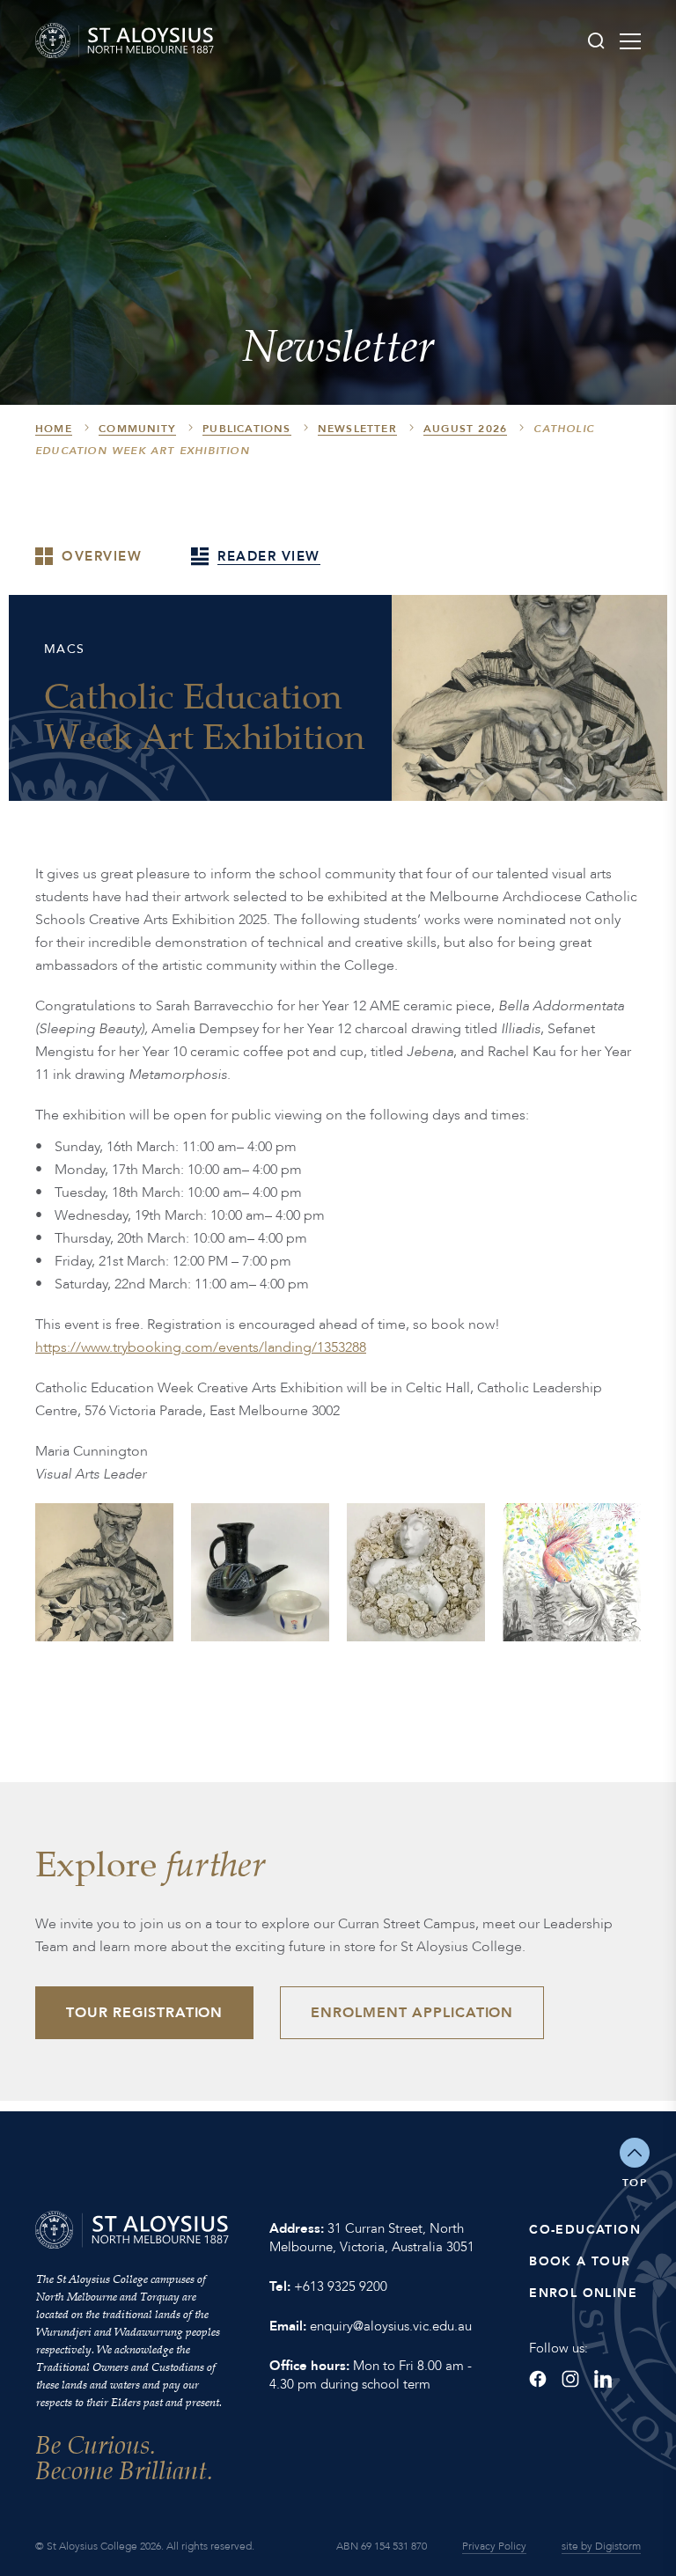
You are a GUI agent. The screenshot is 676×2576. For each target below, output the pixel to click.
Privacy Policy (494, 2546)
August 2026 (465, 429)
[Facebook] (538, 2379)
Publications (246, 429)
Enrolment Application (412, 2013)
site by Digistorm (601, 2546)
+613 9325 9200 (341, 2286)
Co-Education (585, 2230)
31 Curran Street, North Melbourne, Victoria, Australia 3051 (372, 2238)
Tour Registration (144, 2013)
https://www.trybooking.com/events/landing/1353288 (201, 1347)
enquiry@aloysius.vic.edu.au (391, 2326)
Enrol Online (583, 2293)
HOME (54, 429)
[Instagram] (570, 2379)
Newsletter (357, 429)
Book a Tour (580, 2261)
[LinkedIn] (603, 2379)
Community (137, 429)
